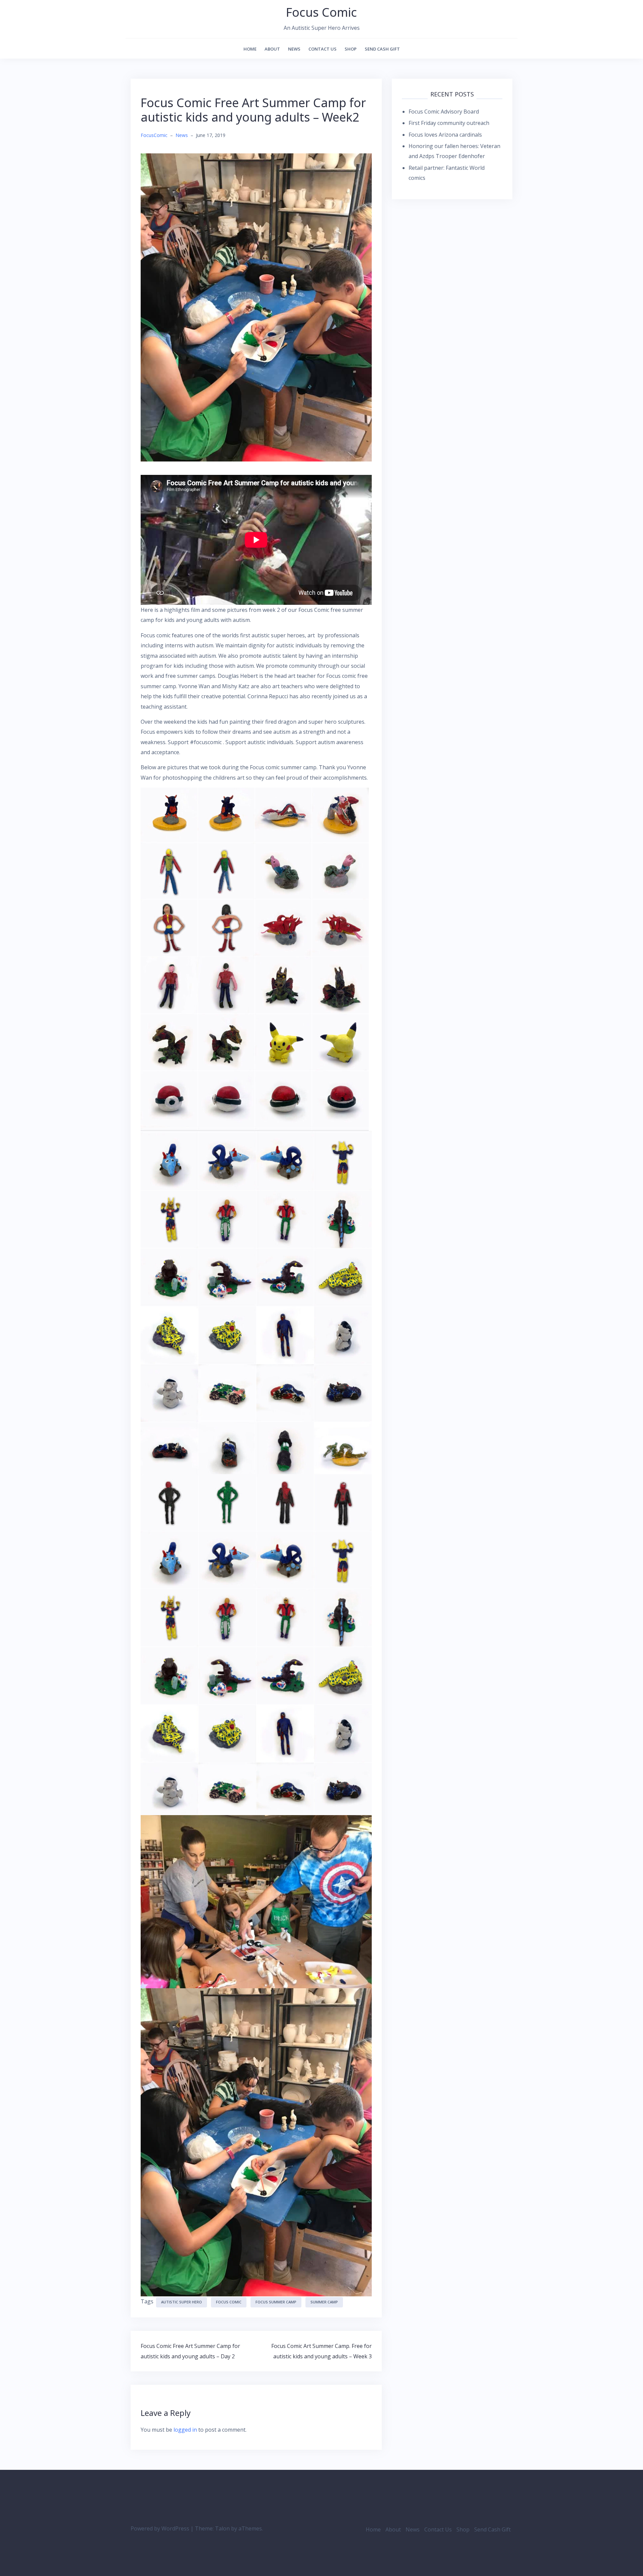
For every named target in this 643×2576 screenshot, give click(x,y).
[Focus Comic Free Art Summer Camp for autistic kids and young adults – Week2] (256, 307)
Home (250, 49)
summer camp (324, 2302)
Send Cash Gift (382, 49)
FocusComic (154, 135)
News (294, 49)
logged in (185, 2430)
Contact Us (323, 49)
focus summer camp (276, 2302)
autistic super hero (182, 2302)
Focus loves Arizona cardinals (445, 135)
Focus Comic (321, 12)
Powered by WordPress (160, 2528)
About (272, 49)
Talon (222, 2528)
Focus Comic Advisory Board (444, 112)
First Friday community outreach (449, 123)
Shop (351, 49)
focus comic (229, 2302)
